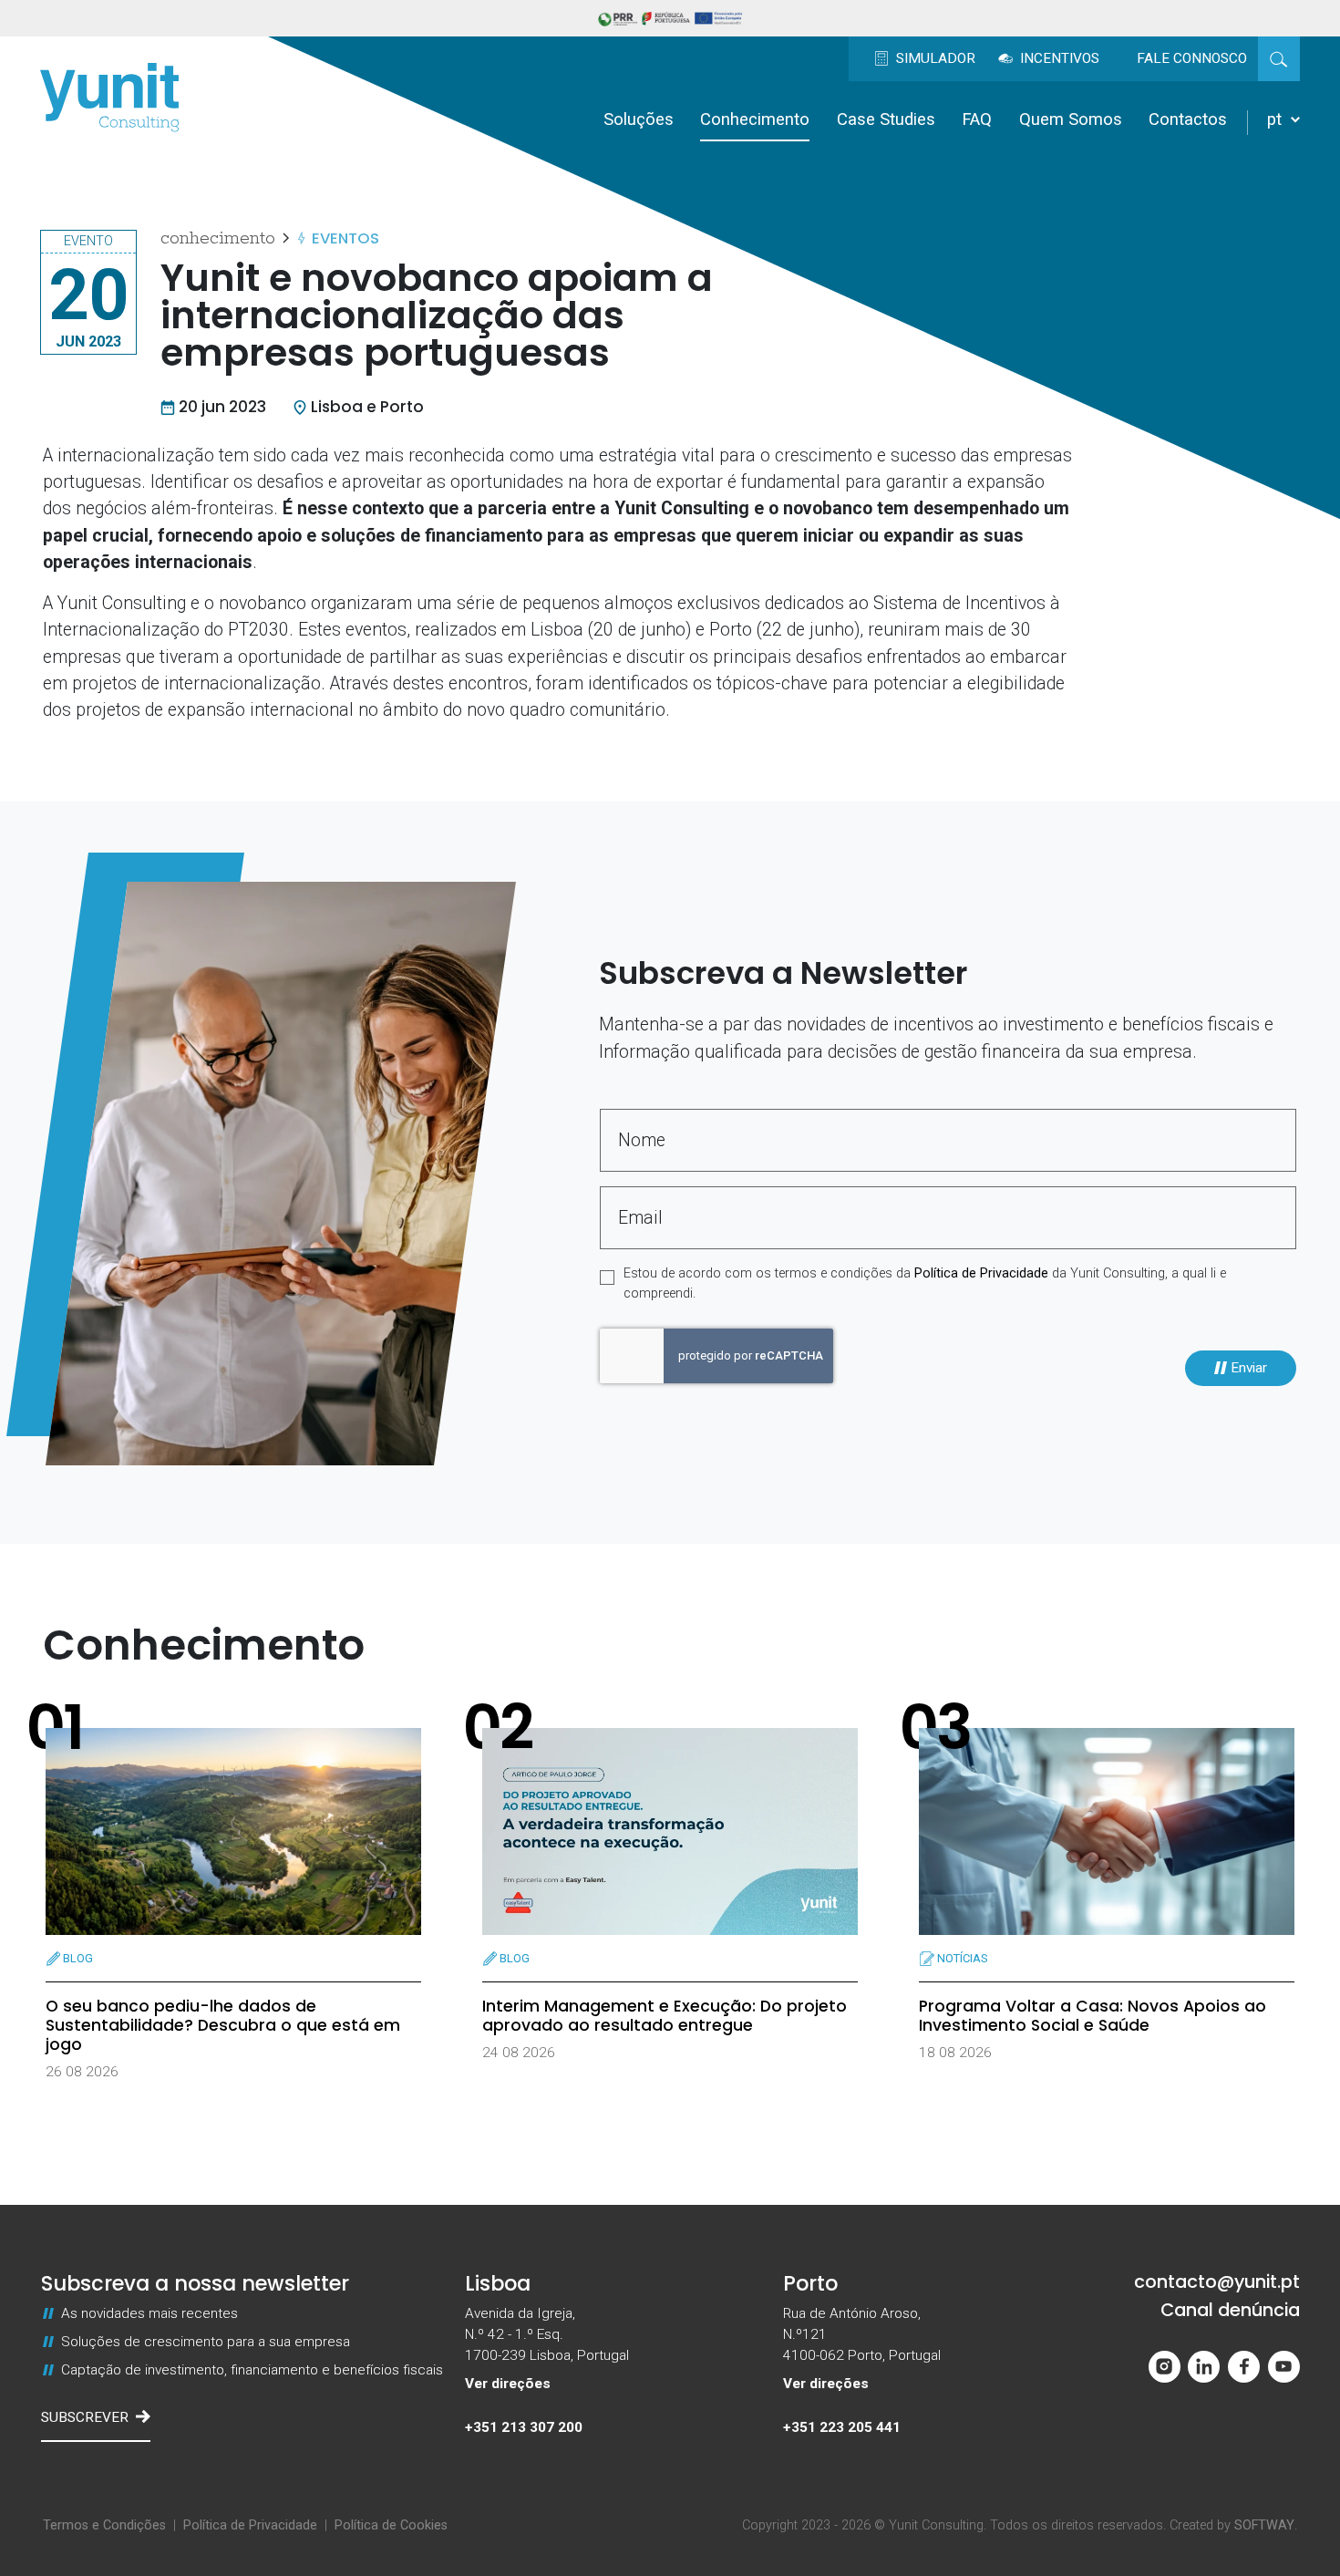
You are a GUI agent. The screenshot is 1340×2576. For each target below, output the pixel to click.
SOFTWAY (1264, 2525)
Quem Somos (1071, 119)
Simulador (934, 58)
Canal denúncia (1230, 2310)
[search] (1279, 58)
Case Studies (886, 119)
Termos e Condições (104, 2525)
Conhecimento (755, 119)
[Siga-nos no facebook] (1244, 2367)
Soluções (639, 119)
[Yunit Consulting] (109, 98)
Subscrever (85, 2417)
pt (1277, 119)
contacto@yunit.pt (1217, 2282)
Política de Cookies (391, 2525)
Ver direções (508, 2384)
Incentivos (1058, 58)
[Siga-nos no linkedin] (1204, 2367)
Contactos (1188, 119)
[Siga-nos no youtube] (1284, 2367)
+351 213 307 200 (524, 2427)
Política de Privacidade (981, 1273)
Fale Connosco (1192, 58)
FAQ (977, 119)
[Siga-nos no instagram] (1165, 2367)
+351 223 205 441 (842, 2427)
